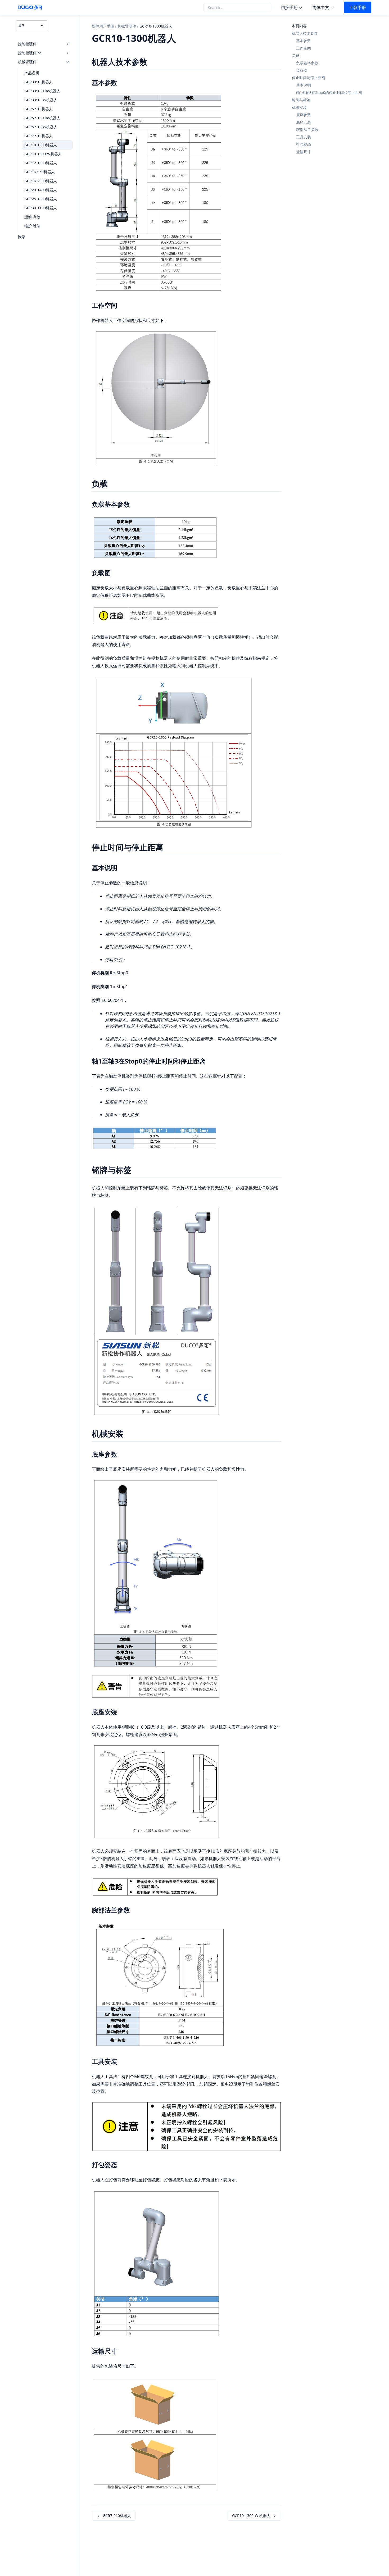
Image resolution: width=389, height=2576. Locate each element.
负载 (296, 55)
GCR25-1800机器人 (41, 199)
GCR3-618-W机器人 (41, 100)
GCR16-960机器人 (40, 172)
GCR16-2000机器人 (41, 181)
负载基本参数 (307, 63)
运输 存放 (32, 217)
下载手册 (358, 7)
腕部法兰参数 (307, 130)
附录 (22, 237)
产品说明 (32, 73)
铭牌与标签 (301, 100)
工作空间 (304, 48)
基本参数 (304, 41)
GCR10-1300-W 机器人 (251, 2516)
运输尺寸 (304, 152)
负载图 (302, 70)
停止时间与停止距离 (309, 78)
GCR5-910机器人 (39, 109)
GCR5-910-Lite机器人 (42, 118)
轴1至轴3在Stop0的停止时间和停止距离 (329, 92)
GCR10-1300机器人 (41, 145)
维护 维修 (32, 226)
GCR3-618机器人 (39, 82)
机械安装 (299, 107)
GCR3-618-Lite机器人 (42, 91)
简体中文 (321, 7)
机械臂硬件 (27, 62)
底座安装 (304, 122)
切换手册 (289, 7)
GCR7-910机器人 (39, 136)
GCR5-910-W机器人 (41, 127)
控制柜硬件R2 (30, 53)
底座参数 (304, 115)
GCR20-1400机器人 (41, 190)
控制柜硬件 (27, 44)
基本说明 (304, 85)
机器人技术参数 (305, 33)
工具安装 (304, 137)
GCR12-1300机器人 (41, 163)
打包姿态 (304, 144)
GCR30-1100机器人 (41, 208)
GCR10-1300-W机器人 (43, 154)
